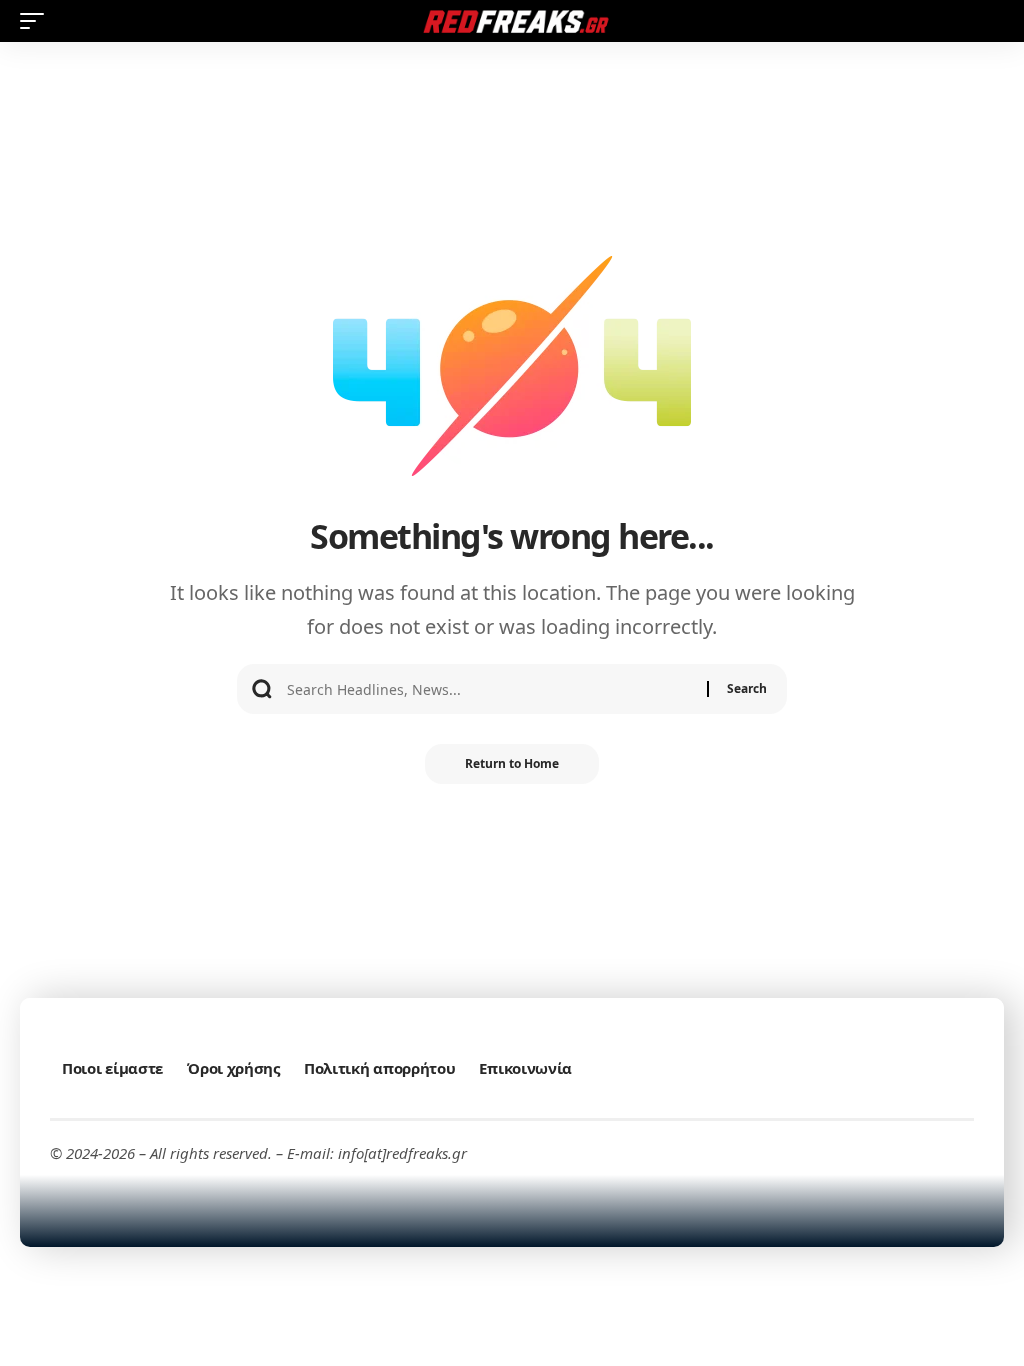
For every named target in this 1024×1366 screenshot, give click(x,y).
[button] (37, 21)
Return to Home (512, 763)
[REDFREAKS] (512, 21)
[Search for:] (489, 689)
